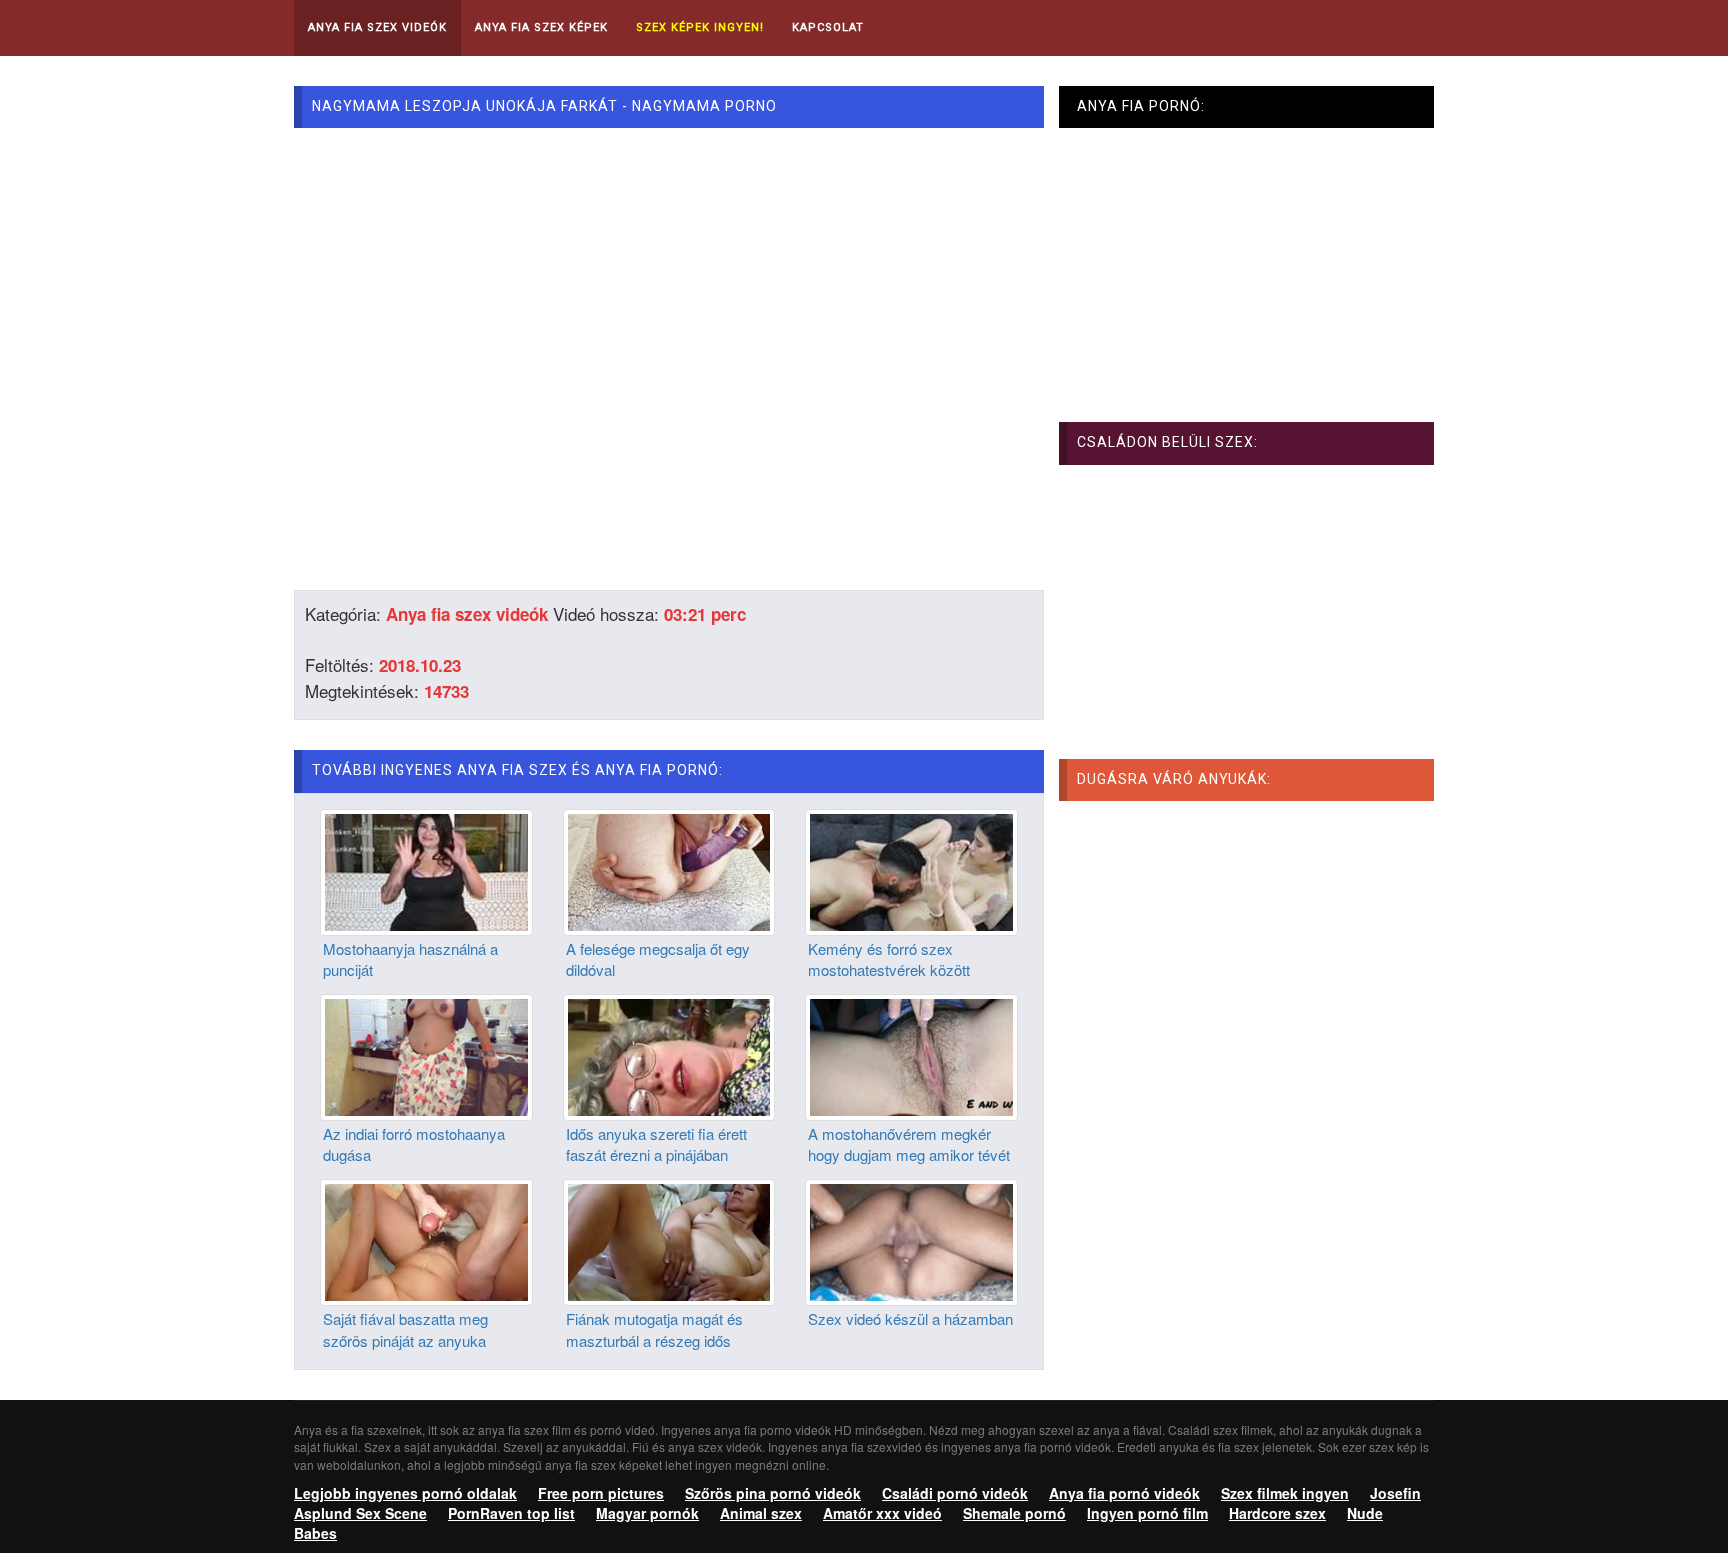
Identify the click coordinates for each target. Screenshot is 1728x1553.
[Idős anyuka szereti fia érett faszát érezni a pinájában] (669, 1055)
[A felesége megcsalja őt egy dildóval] (669, 870)
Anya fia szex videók (467, 614)
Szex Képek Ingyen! (700, 27)
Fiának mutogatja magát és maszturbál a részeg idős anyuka (654, 1340)
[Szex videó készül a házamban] (911, 1240)
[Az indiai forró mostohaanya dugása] (426, 1055)
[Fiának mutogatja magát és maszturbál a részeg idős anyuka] (669, 1240)
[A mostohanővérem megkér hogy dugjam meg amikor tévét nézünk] (911, 1055)
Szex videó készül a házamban (910, 1318)
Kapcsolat (828, 27)
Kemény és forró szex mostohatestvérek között (889, 959)
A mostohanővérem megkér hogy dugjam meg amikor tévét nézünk (909, 1155)
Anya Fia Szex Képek (541, 27)
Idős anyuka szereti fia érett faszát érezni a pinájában (656, 1144)
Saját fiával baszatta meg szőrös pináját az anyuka (405, 1329)
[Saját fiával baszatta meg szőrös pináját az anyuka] (426, 1240)
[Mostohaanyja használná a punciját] (426, 870)
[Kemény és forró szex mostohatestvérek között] (911, 870)
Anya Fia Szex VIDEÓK (377, 27)
